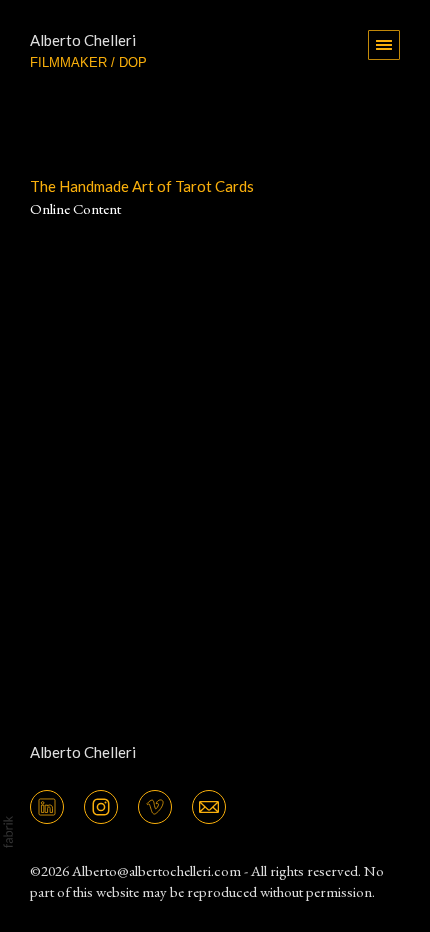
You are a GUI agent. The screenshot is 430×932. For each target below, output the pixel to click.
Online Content (75, 208)
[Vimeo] (155, 805)
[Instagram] (101, 805)
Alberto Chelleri (83, 752)
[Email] (209, 805)
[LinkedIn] (47, 805)
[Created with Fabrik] (8, 832)
